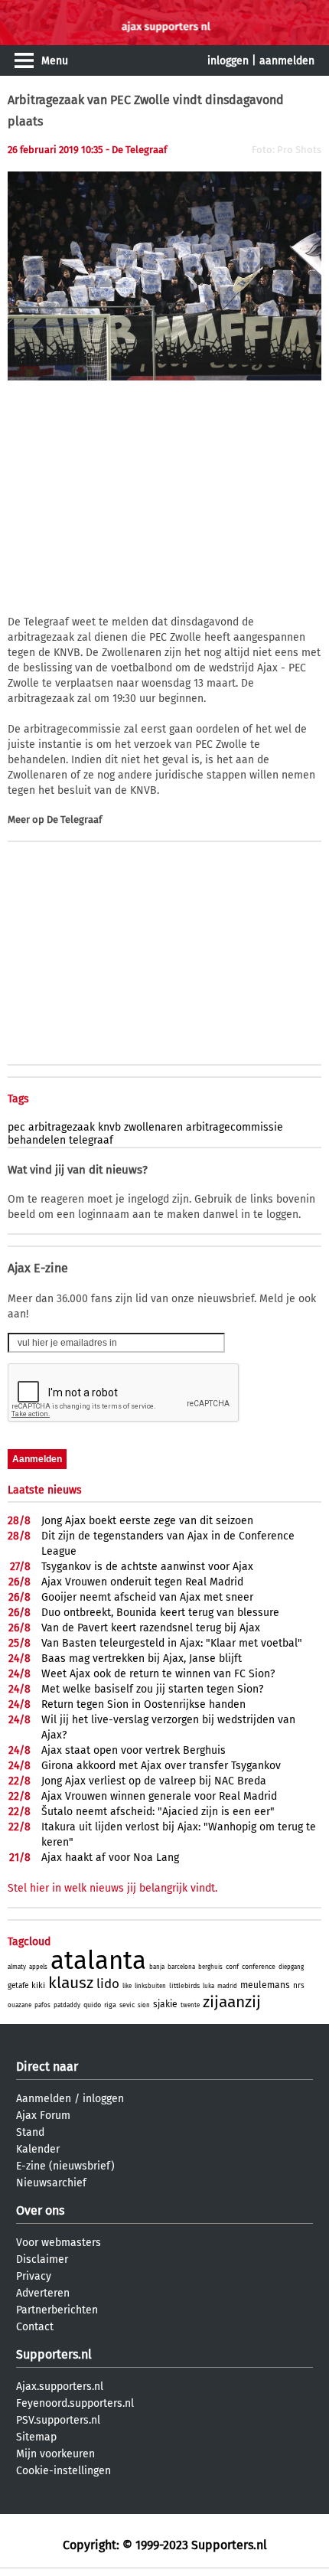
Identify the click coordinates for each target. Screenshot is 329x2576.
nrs (299, 1986)
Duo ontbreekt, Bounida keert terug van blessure (160, 1613)
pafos (42, 2005)
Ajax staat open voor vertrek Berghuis (134, 1750)
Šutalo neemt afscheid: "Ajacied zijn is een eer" (158, 1812)
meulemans (265, 1985)
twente (190, 2005)
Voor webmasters (59, 2243)
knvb (109, 1127)
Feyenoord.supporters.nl (75, 2403)
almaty (17, 1967)
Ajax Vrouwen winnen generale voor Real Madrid (159, 1796)
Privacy (34, 2276)
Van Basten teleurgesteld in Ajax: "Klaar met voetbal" (172, 1643)
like (127, 1986)
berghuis (210, 1967)
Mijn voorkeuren (55, 2454)
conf (232, 1967)
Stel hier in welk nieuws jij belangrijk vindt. (112, 1888)
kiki (38, 1985)
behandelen (37, 1140)
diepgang (291, 1967)
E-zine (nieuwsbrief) (65, 2166)
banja (157, 1967)
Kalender (38, 2149)
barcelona (181, 1967)
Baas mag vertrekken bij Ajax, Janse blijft (142, 1659)
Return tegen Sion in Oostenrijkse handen (143, 1704)
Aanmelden (44, 2099)
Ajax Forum (43, 2116)
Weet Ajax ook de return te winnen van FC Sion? (158, 1674)
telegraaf (91, 1140)
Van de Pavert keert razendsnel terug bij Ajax (151, 1628)
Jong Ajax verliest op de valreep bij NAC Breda (154, 1781)
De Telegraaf (74, 819)
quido (92, 2005)
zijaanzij (232, 2002)
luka (208, 1986)
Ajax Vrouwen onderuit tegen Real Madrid (142, 1582)
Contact (35, 2327)
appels (38, 1967)
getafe (18, 1986)
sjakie (165, 2004)
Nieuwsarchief (51, 2183)
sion (144, 2005)
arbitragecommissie (235, 1127)
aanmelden (287, 61)
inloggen (228, 61)
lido (108, 1984)
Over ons (40, 2210)
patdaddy (67, 2005)
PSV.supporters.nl (58, 2420)
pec (16, 1127)
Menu (55, 61)
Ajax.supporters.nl (60, 2387)
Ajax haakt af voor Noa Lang (110, 1858)
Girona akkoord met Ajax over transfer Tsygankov (161, 1766)
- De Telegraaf (136, 150)
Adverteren (43, 2293)
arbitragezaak (62, 1127)
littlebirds (184, 1986)
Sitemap (36, 2437)
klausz (71, 1983)
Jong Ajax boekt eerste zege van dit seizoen (147, 1521)
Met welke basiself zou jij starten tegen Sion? (152, 1689)
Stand (30, 2132)
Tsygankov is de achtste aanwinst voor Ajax (147, 1567)
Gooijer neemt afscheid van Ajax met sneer (147, 1597)
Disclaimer (42, 2259)
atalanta (98, 1961)
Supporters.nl (54, 2354)
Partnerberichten (57, 2310)
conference (259, 1967)
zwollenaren (153, 1127)
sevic (127, 2005)
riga (110, 2005)
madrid (227, 1986)
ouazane (20, 2005)
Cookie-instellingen (64, 2471)
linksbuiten (150, 1986)
